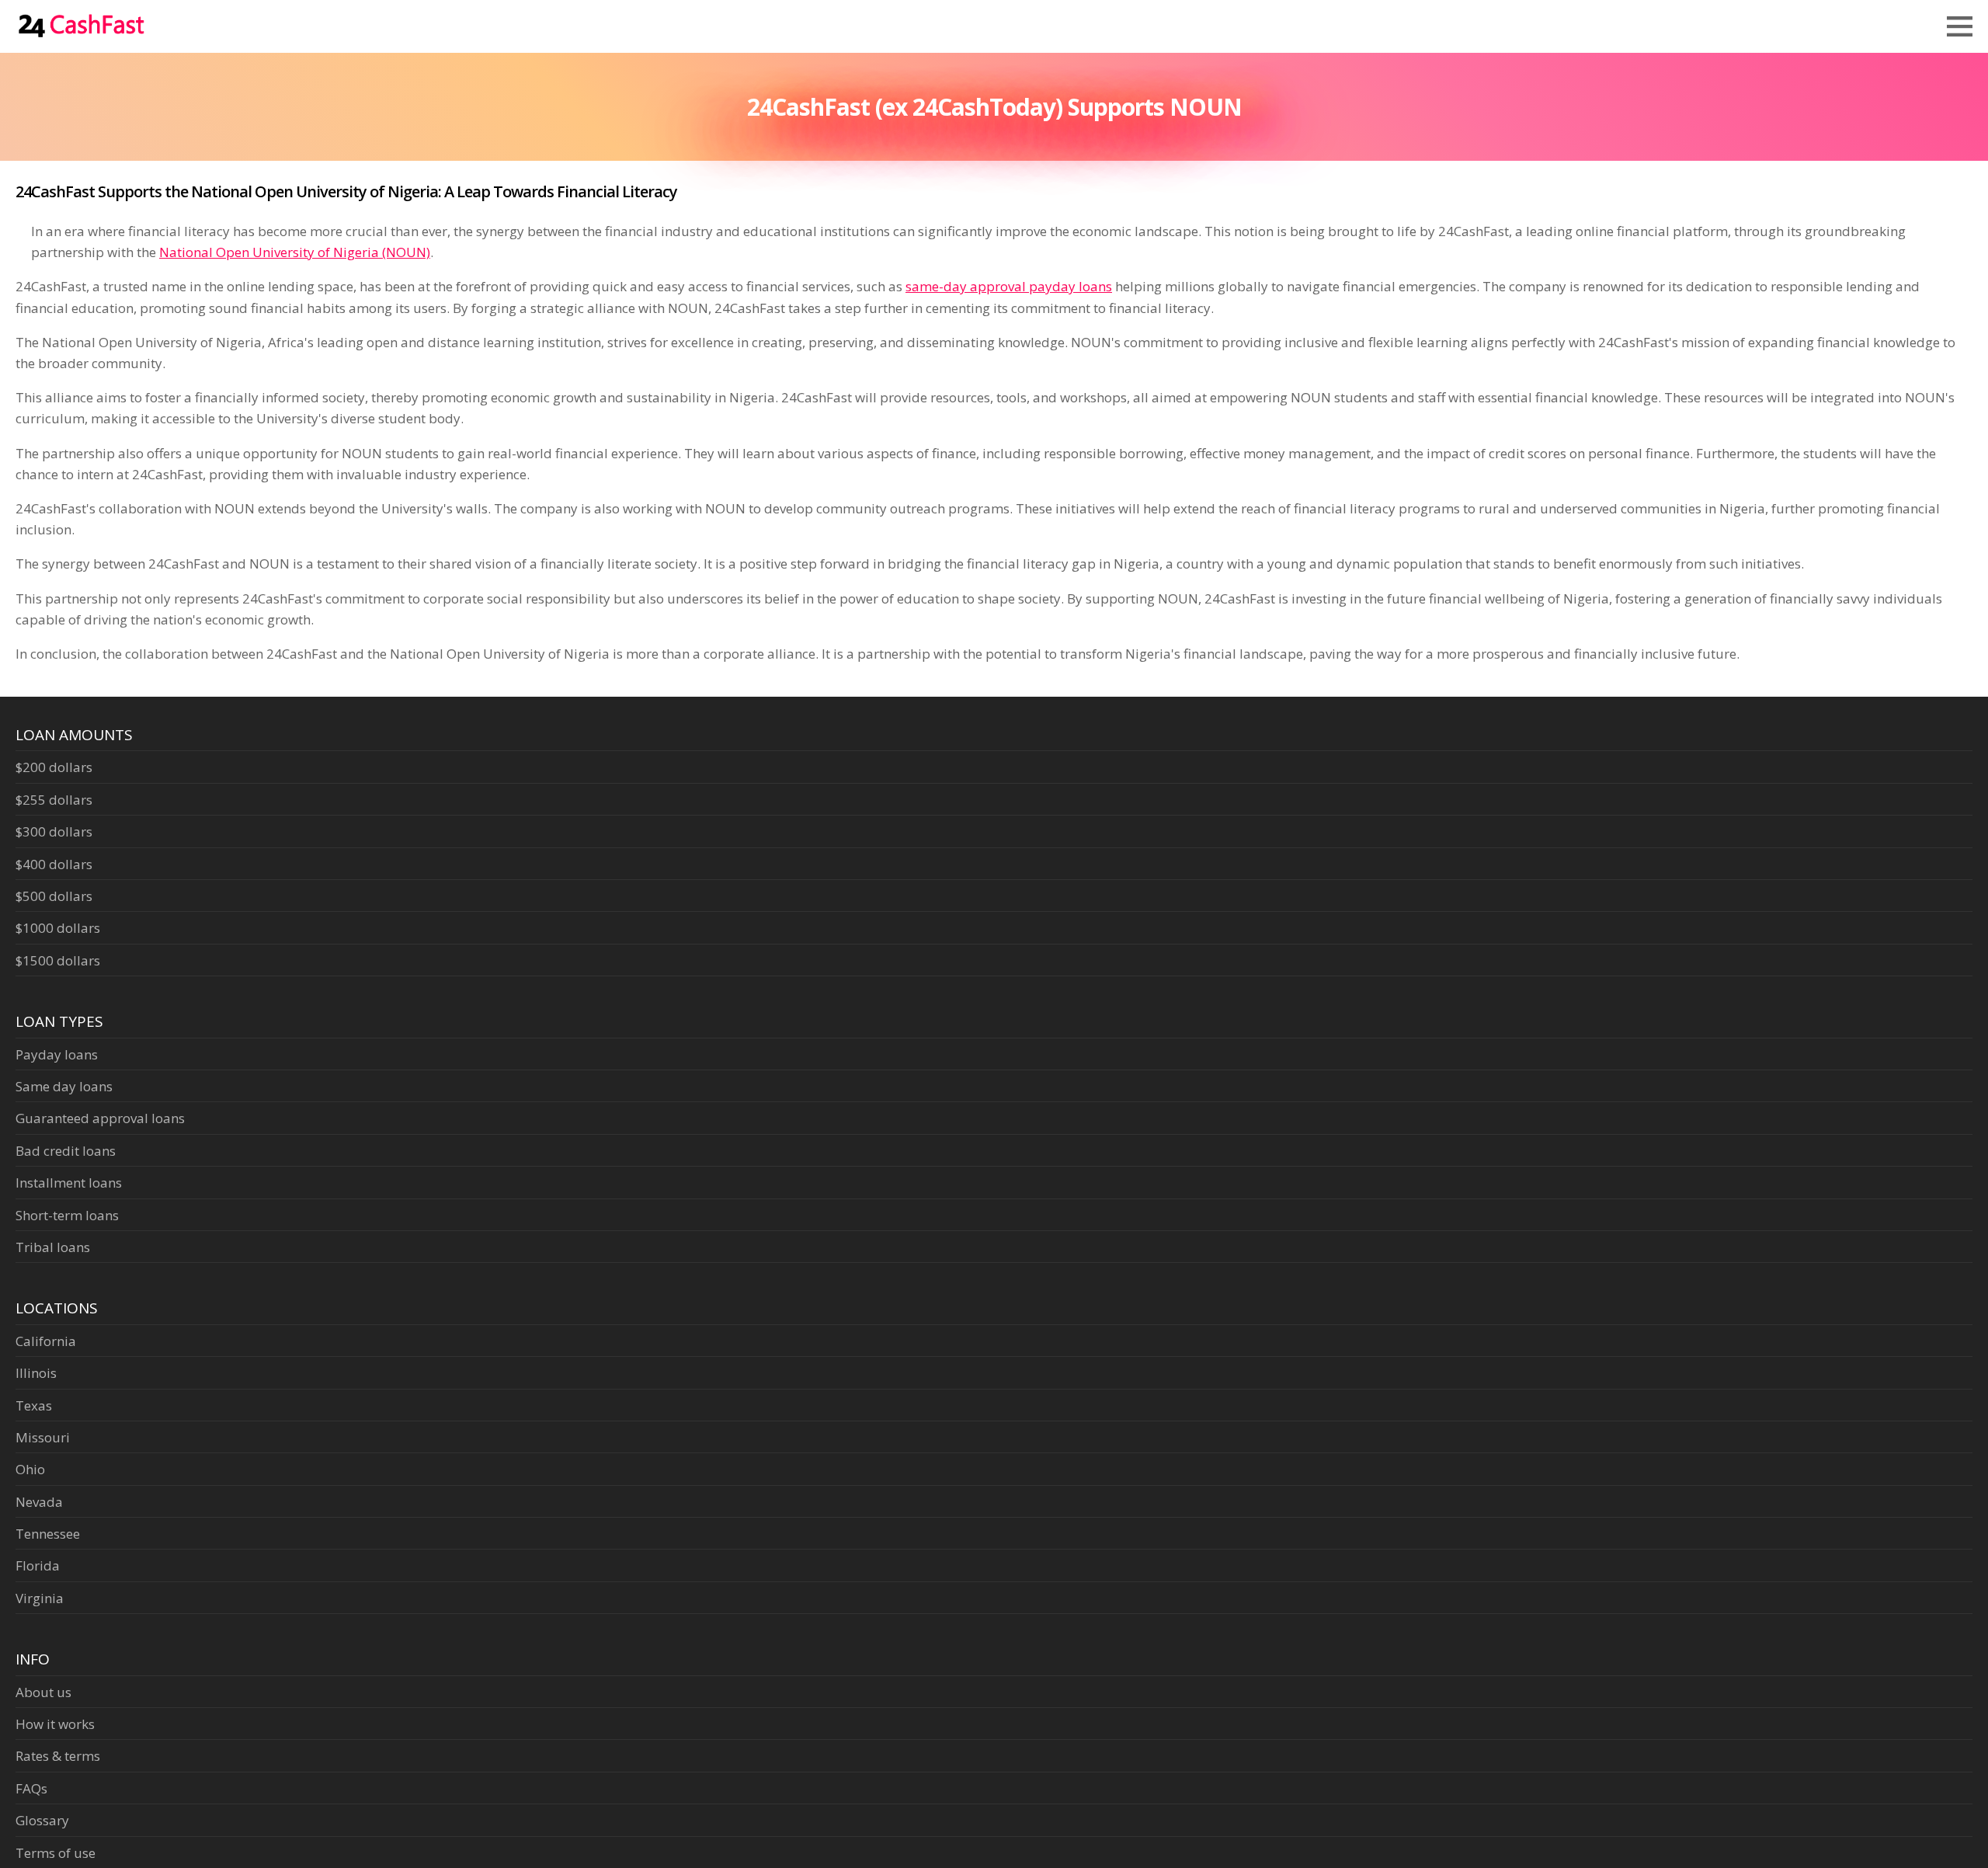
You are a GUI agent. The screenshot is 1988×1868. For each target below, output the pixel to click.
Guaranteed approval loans (100, 1118)
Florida (38, 1565)
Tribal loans (53, 1247)
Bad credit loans (66, 1151)
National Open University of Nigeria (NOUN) (295, 252)
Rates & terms (58, 1756)
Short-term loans (67, 1215)
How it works (55, 1724)
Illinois (36, 1373)
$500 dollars (54, 896)
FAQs (31, 1788)
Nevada (39, 1502)
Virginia (40, 1598)
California (46, 1341)
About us (43, 1692)
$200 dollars (54, 767)
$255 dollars (54, 800)
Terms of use (56, 1853)
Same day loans (64, 1086)
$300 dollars (54, 831)
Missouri (43, 1437)
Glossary (42, 1820)
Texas (34, 1405)
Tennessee (48, 1534)
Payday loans (57, 1054)
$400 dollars (54, 864)
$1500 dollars (58, 960)
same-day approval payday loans (1009, 286)
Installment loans (69, 1183)
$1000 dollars (58, 928)
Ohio (30, 1469)
